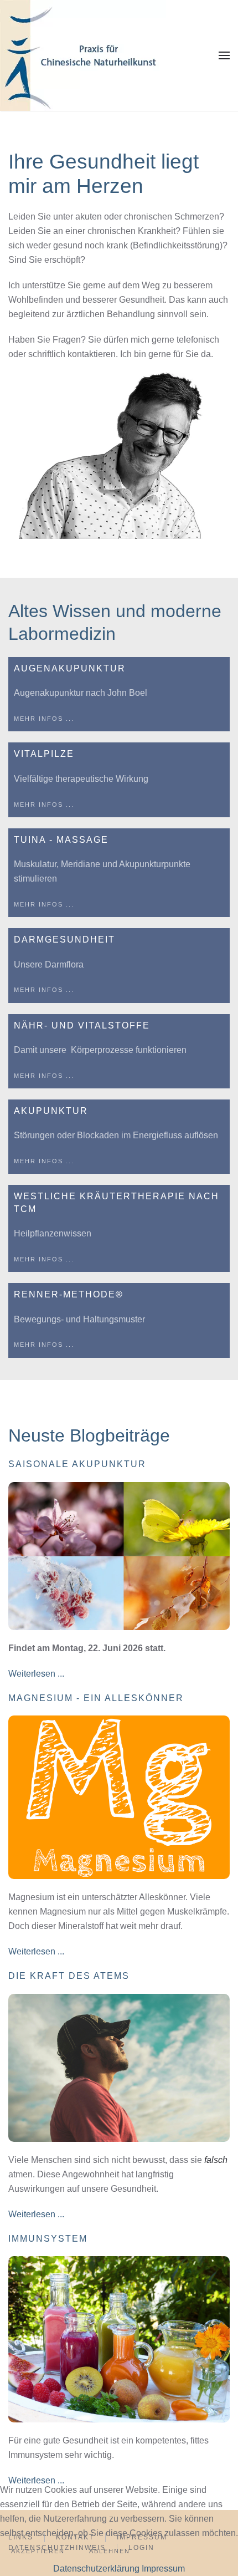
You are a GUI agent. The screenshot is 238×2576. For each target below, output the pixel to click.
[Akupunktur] (119, 1137)
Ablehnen (110, 2551)
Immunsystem (48, 2239)
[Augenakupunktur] (119, 694)
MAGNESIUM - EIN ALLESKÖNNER (96, 1698)
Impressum (163, 2569)
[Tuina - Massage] (119, 873)
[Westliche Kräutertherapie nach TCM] (119, 1228)
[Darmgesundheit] (119, 965)
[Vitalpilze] (119, 780)
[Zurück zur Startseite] (83, 55)
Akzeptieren (38, 2551)
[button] (224, 55)
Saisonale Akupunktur (77, 1464)
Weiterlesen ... (36, 1674)
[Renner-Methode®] (119, 1320)
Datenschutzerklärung (96, 2569)
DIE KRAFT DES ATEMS (69, 1976)
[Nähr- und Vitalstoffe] (119, 1051)
